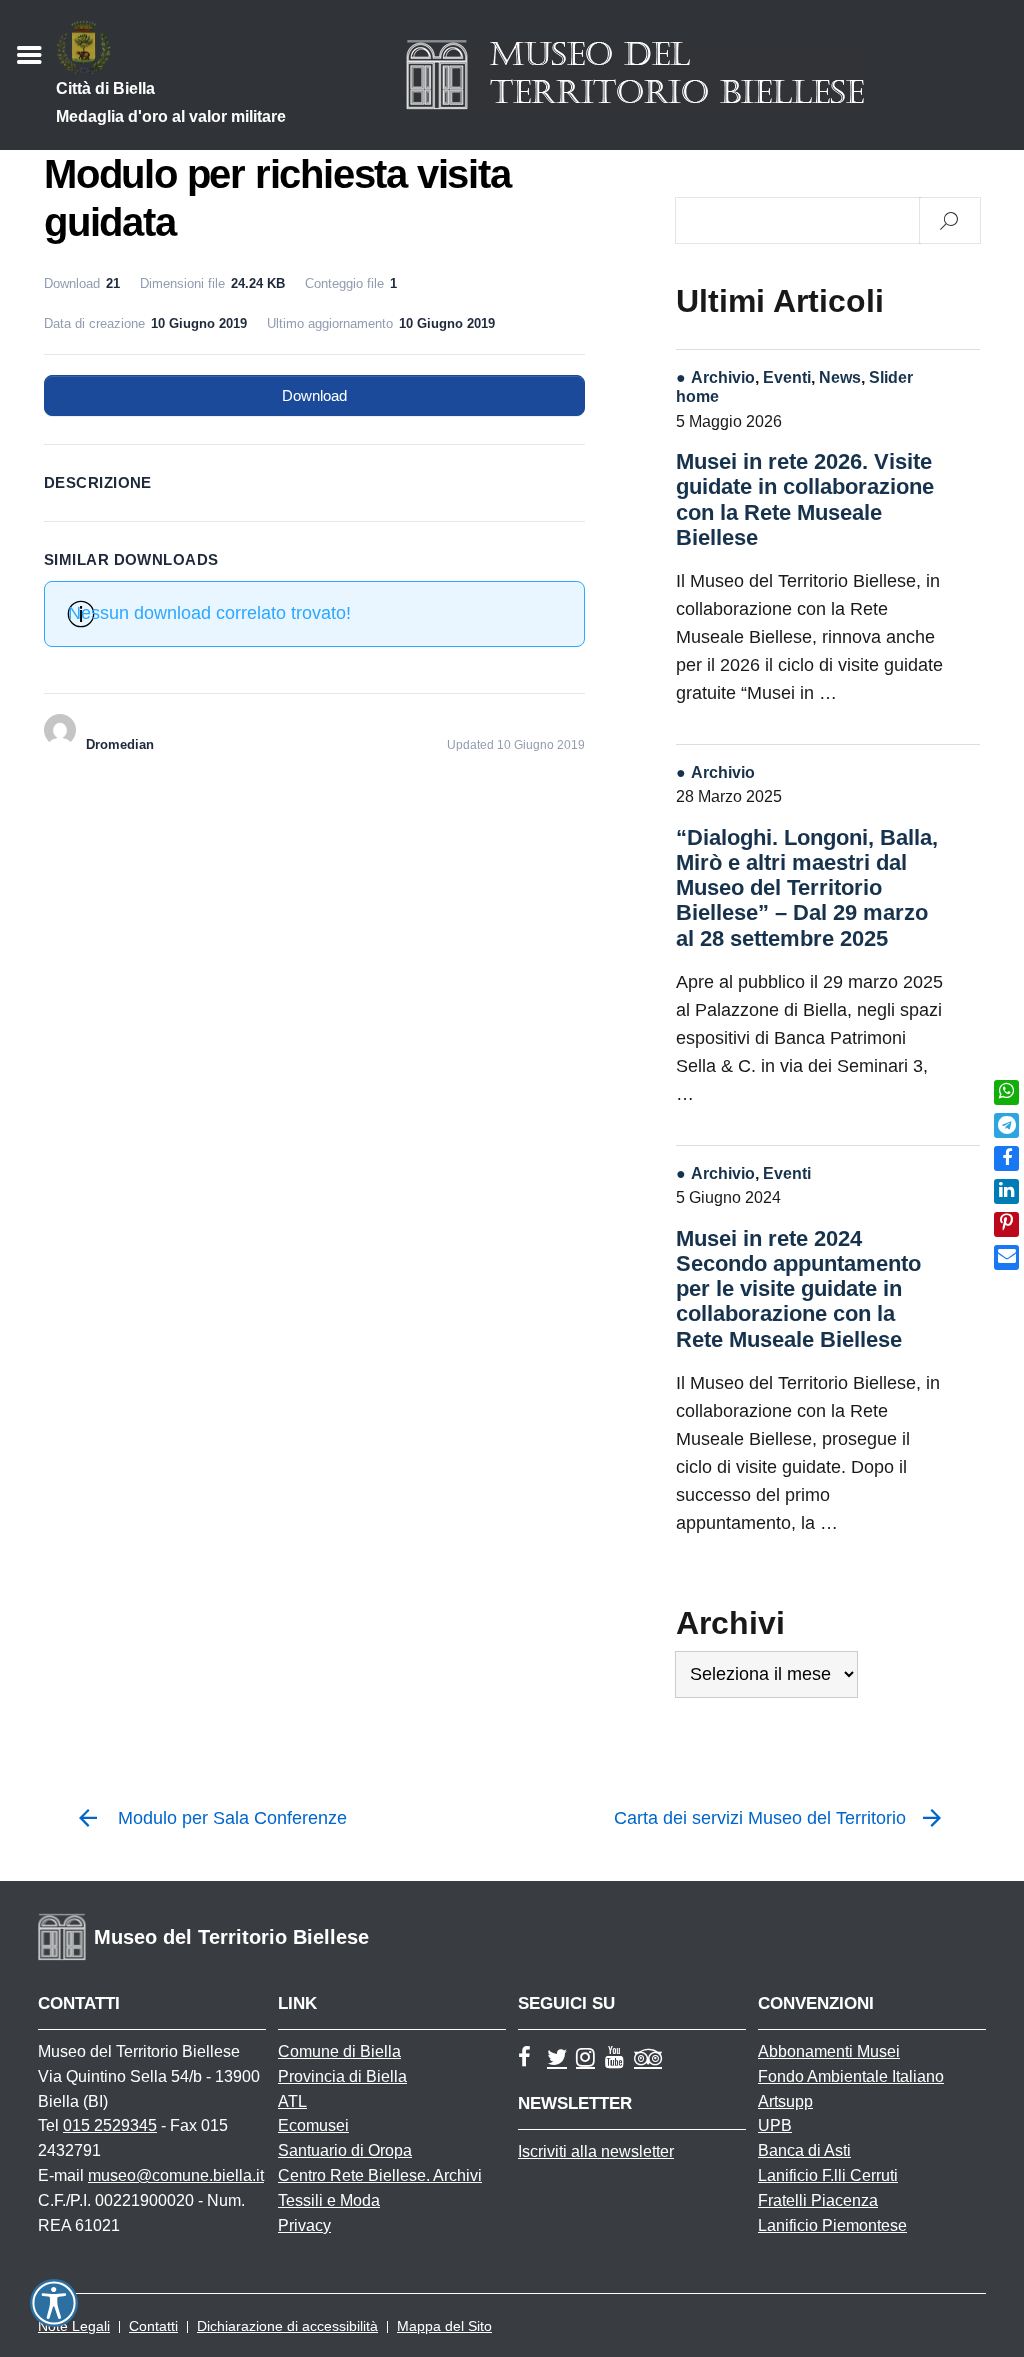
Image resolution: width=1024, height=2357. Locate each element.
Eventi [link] (787, 377)
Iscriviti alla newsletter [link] (596, 2151)
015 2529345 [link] (110, 2125)
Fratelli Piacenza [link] (818, 2200)
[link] (1006, 1092)
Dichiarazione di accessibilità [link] (287, 2326)
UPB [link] (775, 2125)
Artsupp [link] (785, 2101)
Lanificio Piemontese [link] (832, 2225)
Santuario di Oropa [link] (345, 2150)
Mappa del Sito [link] (444, 2326)
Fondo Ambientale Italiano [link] (851, 2076)
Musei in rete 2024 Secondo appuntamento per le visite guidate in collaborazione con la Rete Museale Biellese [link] (798, 1289)
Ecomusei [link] (313, 2125)
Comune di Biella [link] (339, 2051)
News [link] (840, 377)
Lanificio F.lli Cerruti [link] (828, 2175)
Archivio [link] (723, 377)
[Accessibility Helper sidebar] (54, 2303)
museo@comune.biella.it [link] (176, 2175)
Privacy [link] (304, 2225)
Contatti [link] (153, 2326)
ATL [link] (292, 2101)
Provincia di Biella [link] (342, 2076)
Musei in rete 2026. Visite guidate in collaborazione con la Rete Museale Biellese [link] (805, 499)
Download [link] (314, 395)
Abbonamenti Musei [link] (829, 2051)
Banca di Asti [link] (804, 2150)
